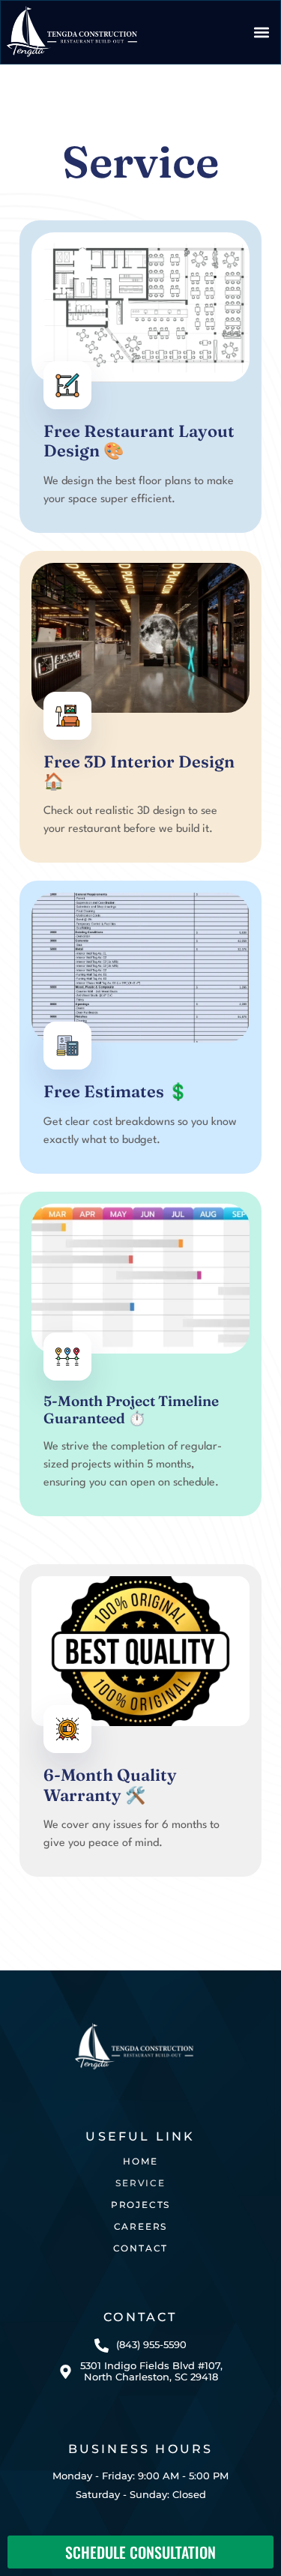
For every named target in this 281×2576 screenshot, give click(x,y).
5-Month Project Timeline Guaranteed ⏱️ (131, 1409)
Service (140, 2183)
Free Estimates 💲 (116, 1091)
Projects (140, 2205)
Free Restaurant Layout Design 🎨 (139, 441)
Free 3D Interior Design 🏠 (139, 771)
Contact (141, 2248)
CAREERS (141, 2226)
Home (140, 2161)
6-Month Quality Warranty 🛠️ (110, 1785)
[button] (261, 32)
